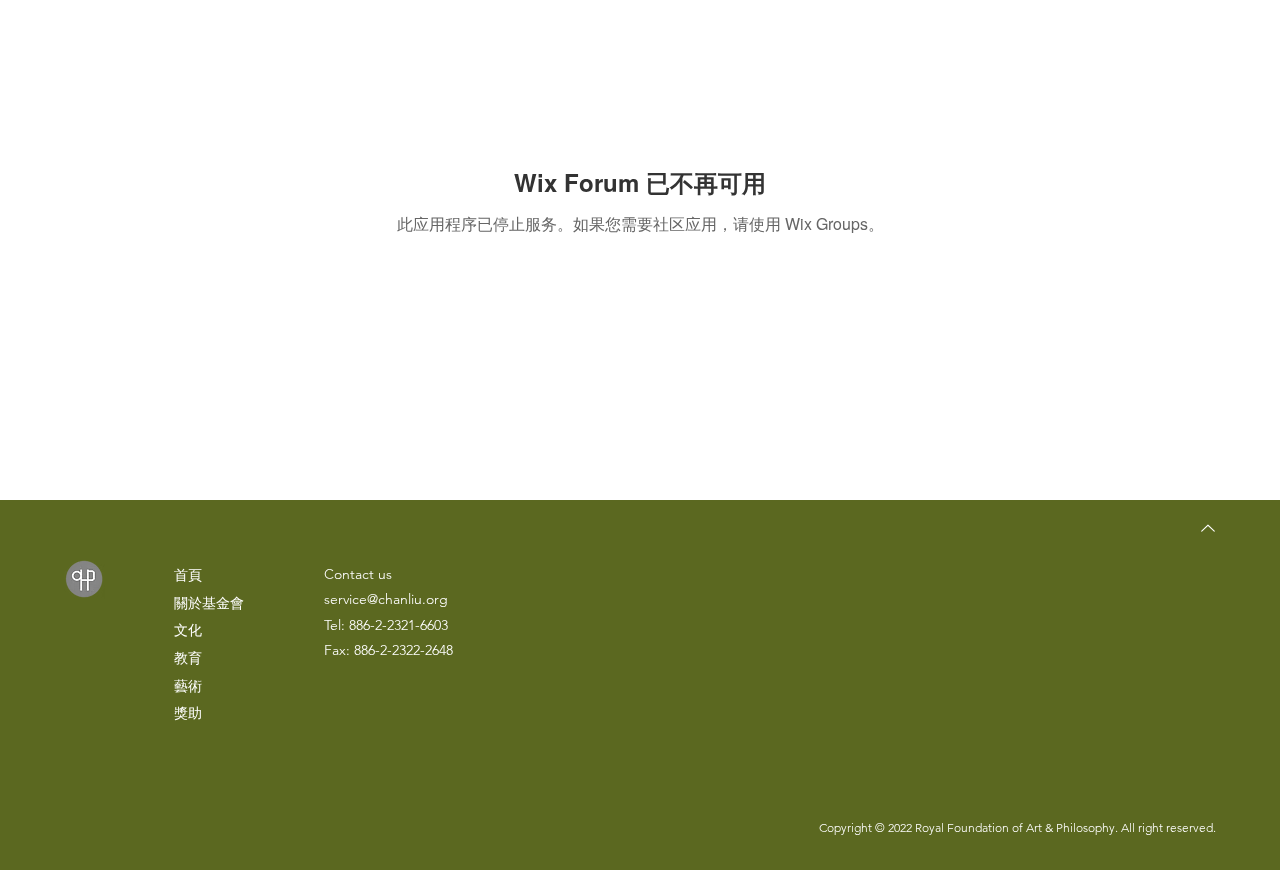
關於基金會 (209, 603)
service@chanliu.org (386, 599)
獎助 (188, 713)
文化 (188, 630)
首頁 (188, 575)
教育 (188, 658)
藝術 (188, 686)
